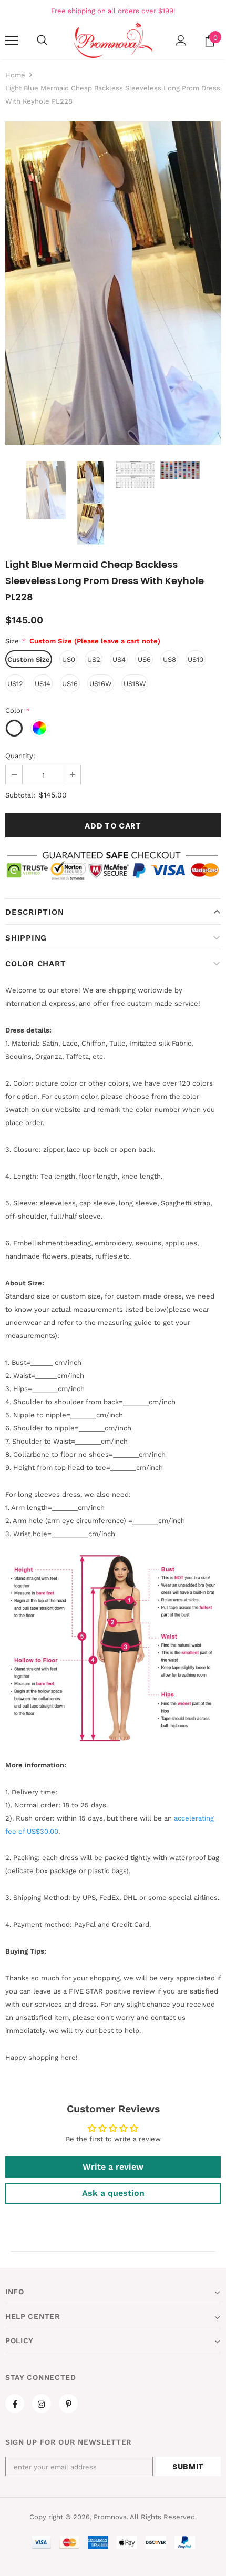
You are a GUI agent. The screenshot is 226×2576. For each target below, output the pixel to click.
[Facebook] (15, 2404)
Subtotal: (20, 795)
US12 (15, 684)
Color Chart (35, 964)
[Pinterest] (68, 2404)
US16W (101, 684)
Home (15, 75)
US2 (94, 660)
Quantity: (20, 756)
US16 (70, 684)
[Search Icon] (42, 40)
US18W (135, 684)
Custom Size (29, 660)
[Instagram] (42, 2404)
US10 (196, 660)
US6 (144, 660)
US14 (43, 684)
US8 (169, 660)
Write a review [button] (113, 2167)
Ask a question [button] (113, 2193)
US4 (119, 660)
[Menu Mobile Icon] (12, 40)
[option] (113, 283)
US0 (69, 660)
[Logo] (113, 40)
